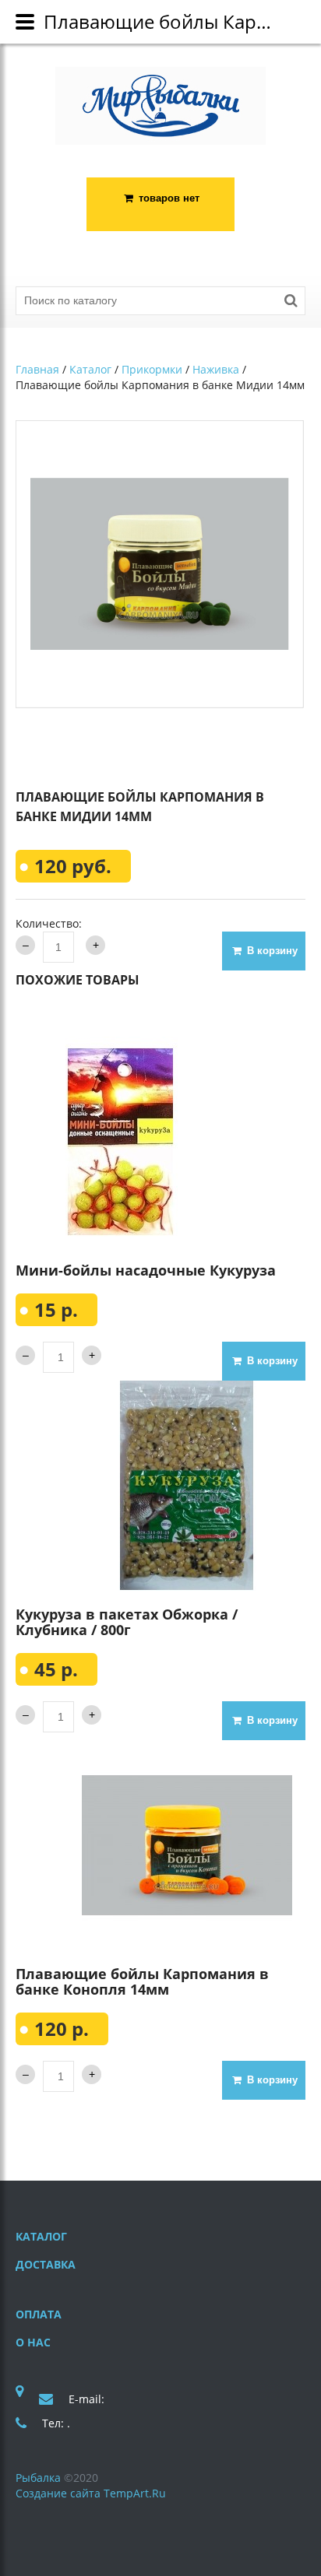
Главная (37, 369)
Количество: (49, 923)
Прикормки (152, 369)
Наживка (216, 369)
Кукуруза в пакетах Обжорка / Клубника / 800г (127, 1622)
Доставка (46, 2264)
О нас (33, 2342)
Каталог (90, 369)
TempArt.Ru (135, 2493)
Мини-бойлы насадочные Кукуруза (146, 1270)
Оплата (39, 2314)
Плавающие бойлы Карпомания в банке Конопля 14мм (142, 1981)
